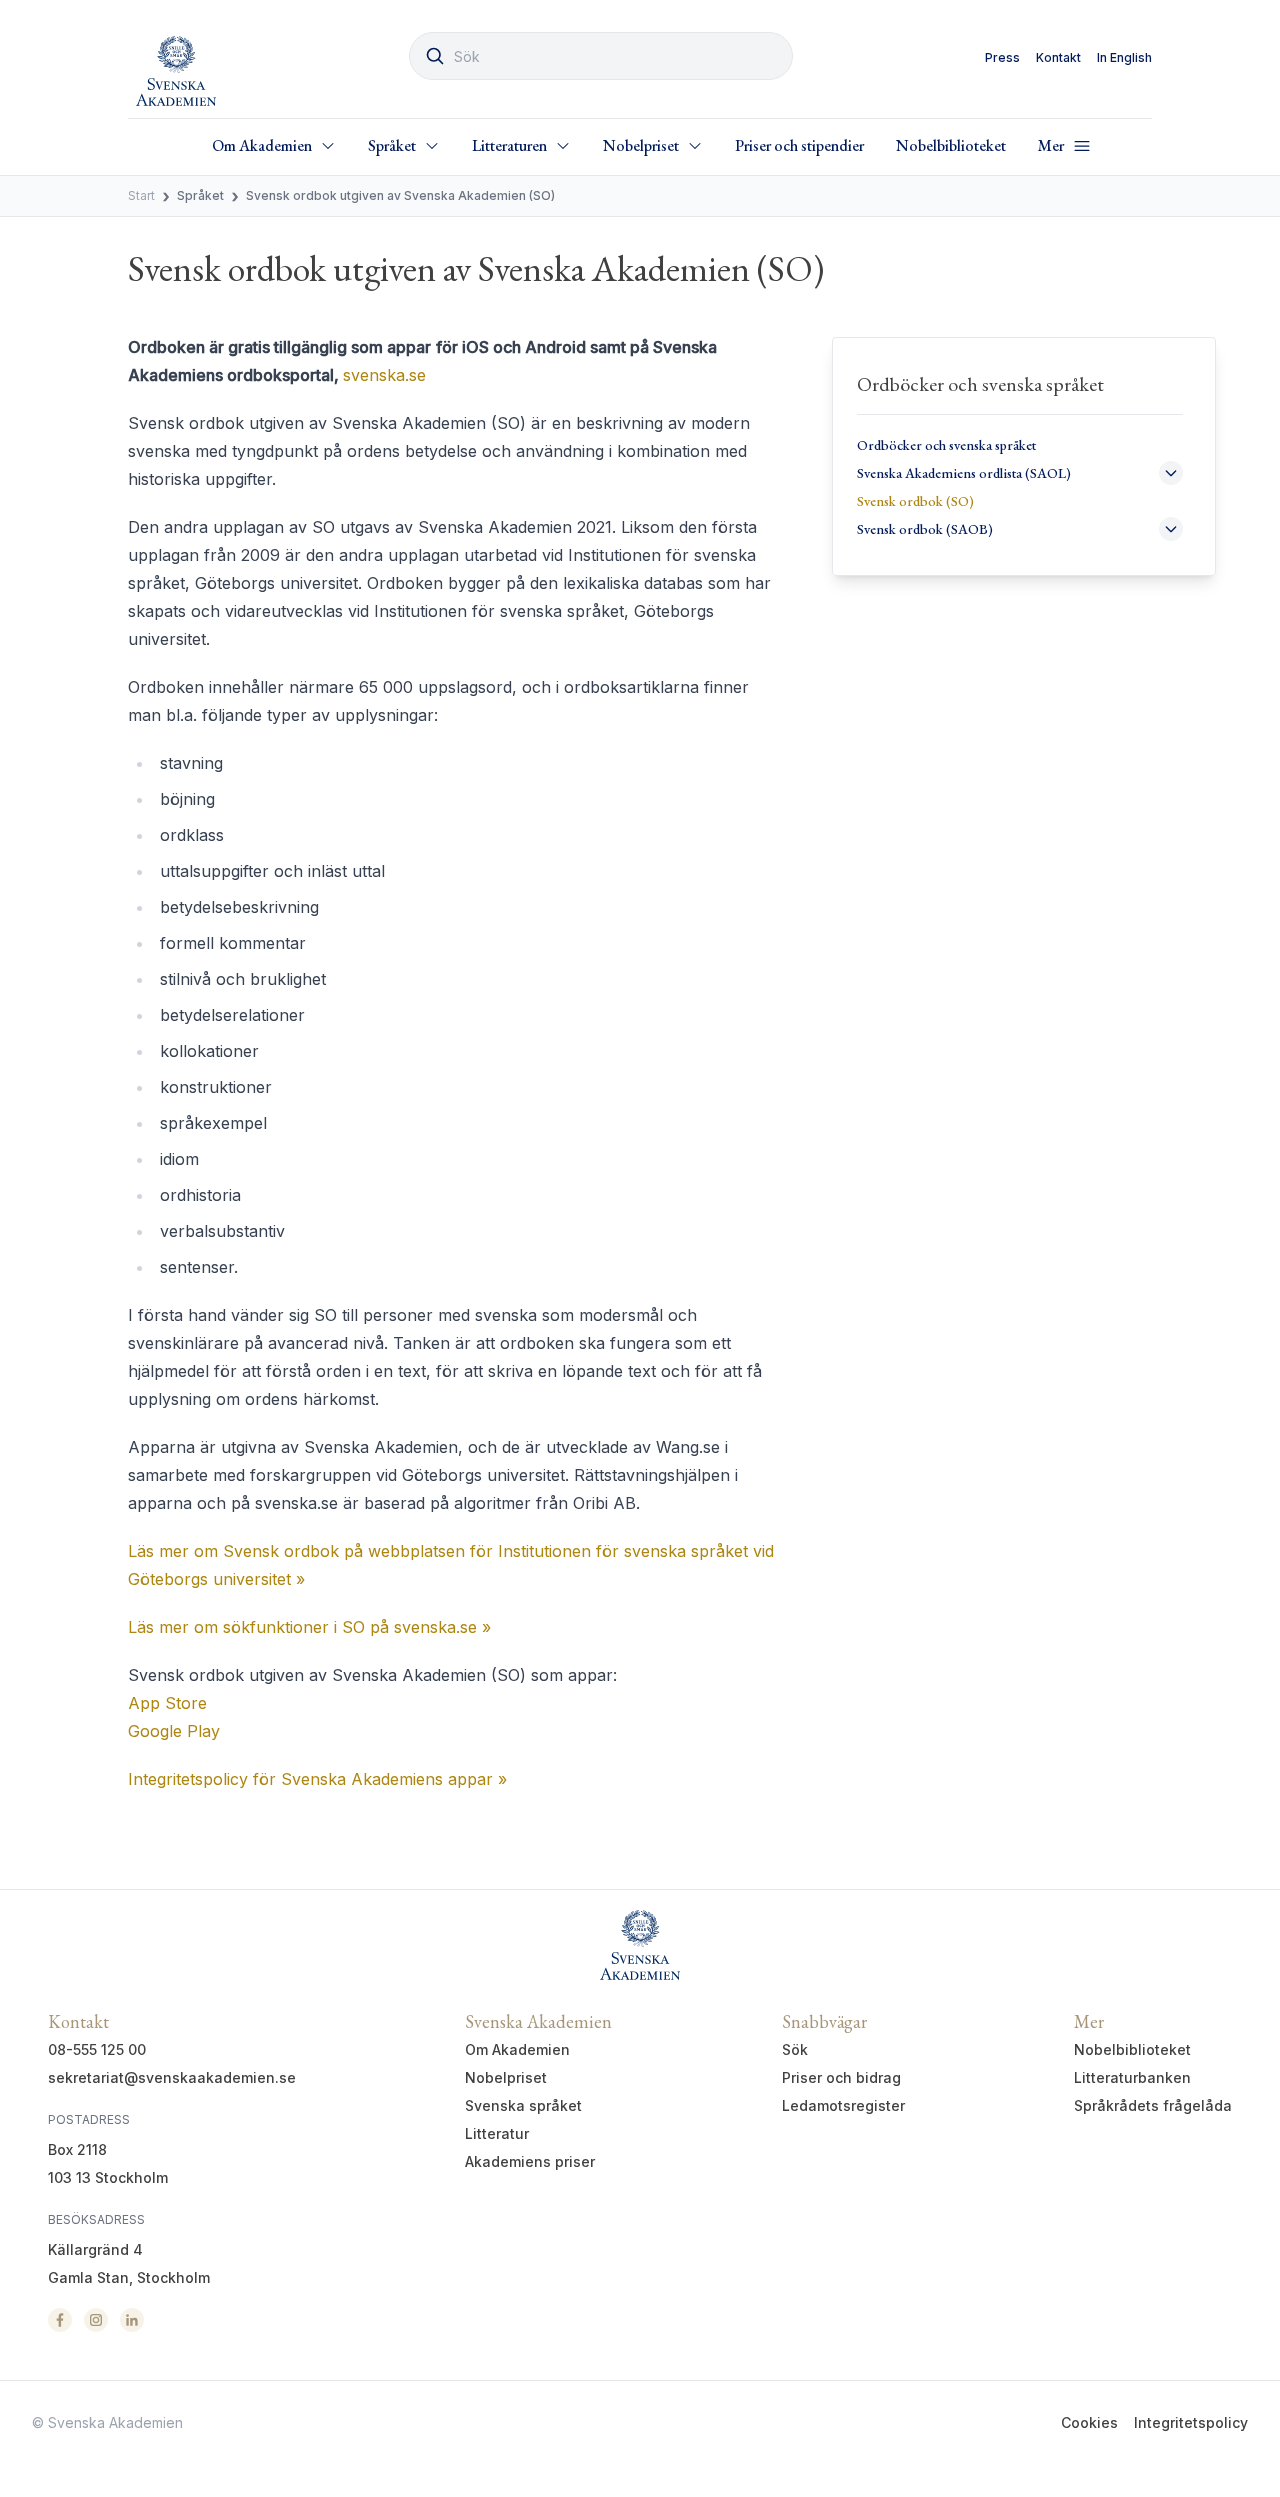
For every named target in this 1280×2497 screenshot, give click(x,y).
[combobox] (601, 56)
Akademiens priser (530, 2161)
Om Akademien (517, 2049)
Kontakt (1058, 57)
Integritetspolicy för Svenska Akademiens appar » (317, 1779)
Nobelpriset (506, 2077)
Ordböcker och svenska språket (946, 445)
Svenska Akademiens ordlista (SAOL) (964, 473)
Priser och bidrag (841, 2077)
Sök (795, 2049)
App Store (167, 1703)
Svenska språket (523, 2105)
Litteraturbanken (1132, 2077)
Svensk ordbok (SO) (915, 501)
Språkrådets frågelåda (1153, 2105)
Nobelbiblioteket (951, 145)
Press (1002, 57)
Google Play (174, 1731)
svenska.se (384, 375)
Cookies (1089, 2422)
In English (1124, 57)
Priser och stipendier (799, 145)
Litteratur (497, 2133)
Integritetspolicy (1191, 2422)
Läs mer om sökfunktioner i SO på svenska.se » (309, 1627)
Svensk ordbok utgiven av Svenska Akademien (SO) (400, 195)
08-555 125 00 (97, 2049)
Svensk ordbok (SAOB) (925, 529)
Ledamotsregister (843, 2105)
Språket (200, 195)
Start (141, 195)
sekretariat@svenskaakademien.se (172, 2077)
